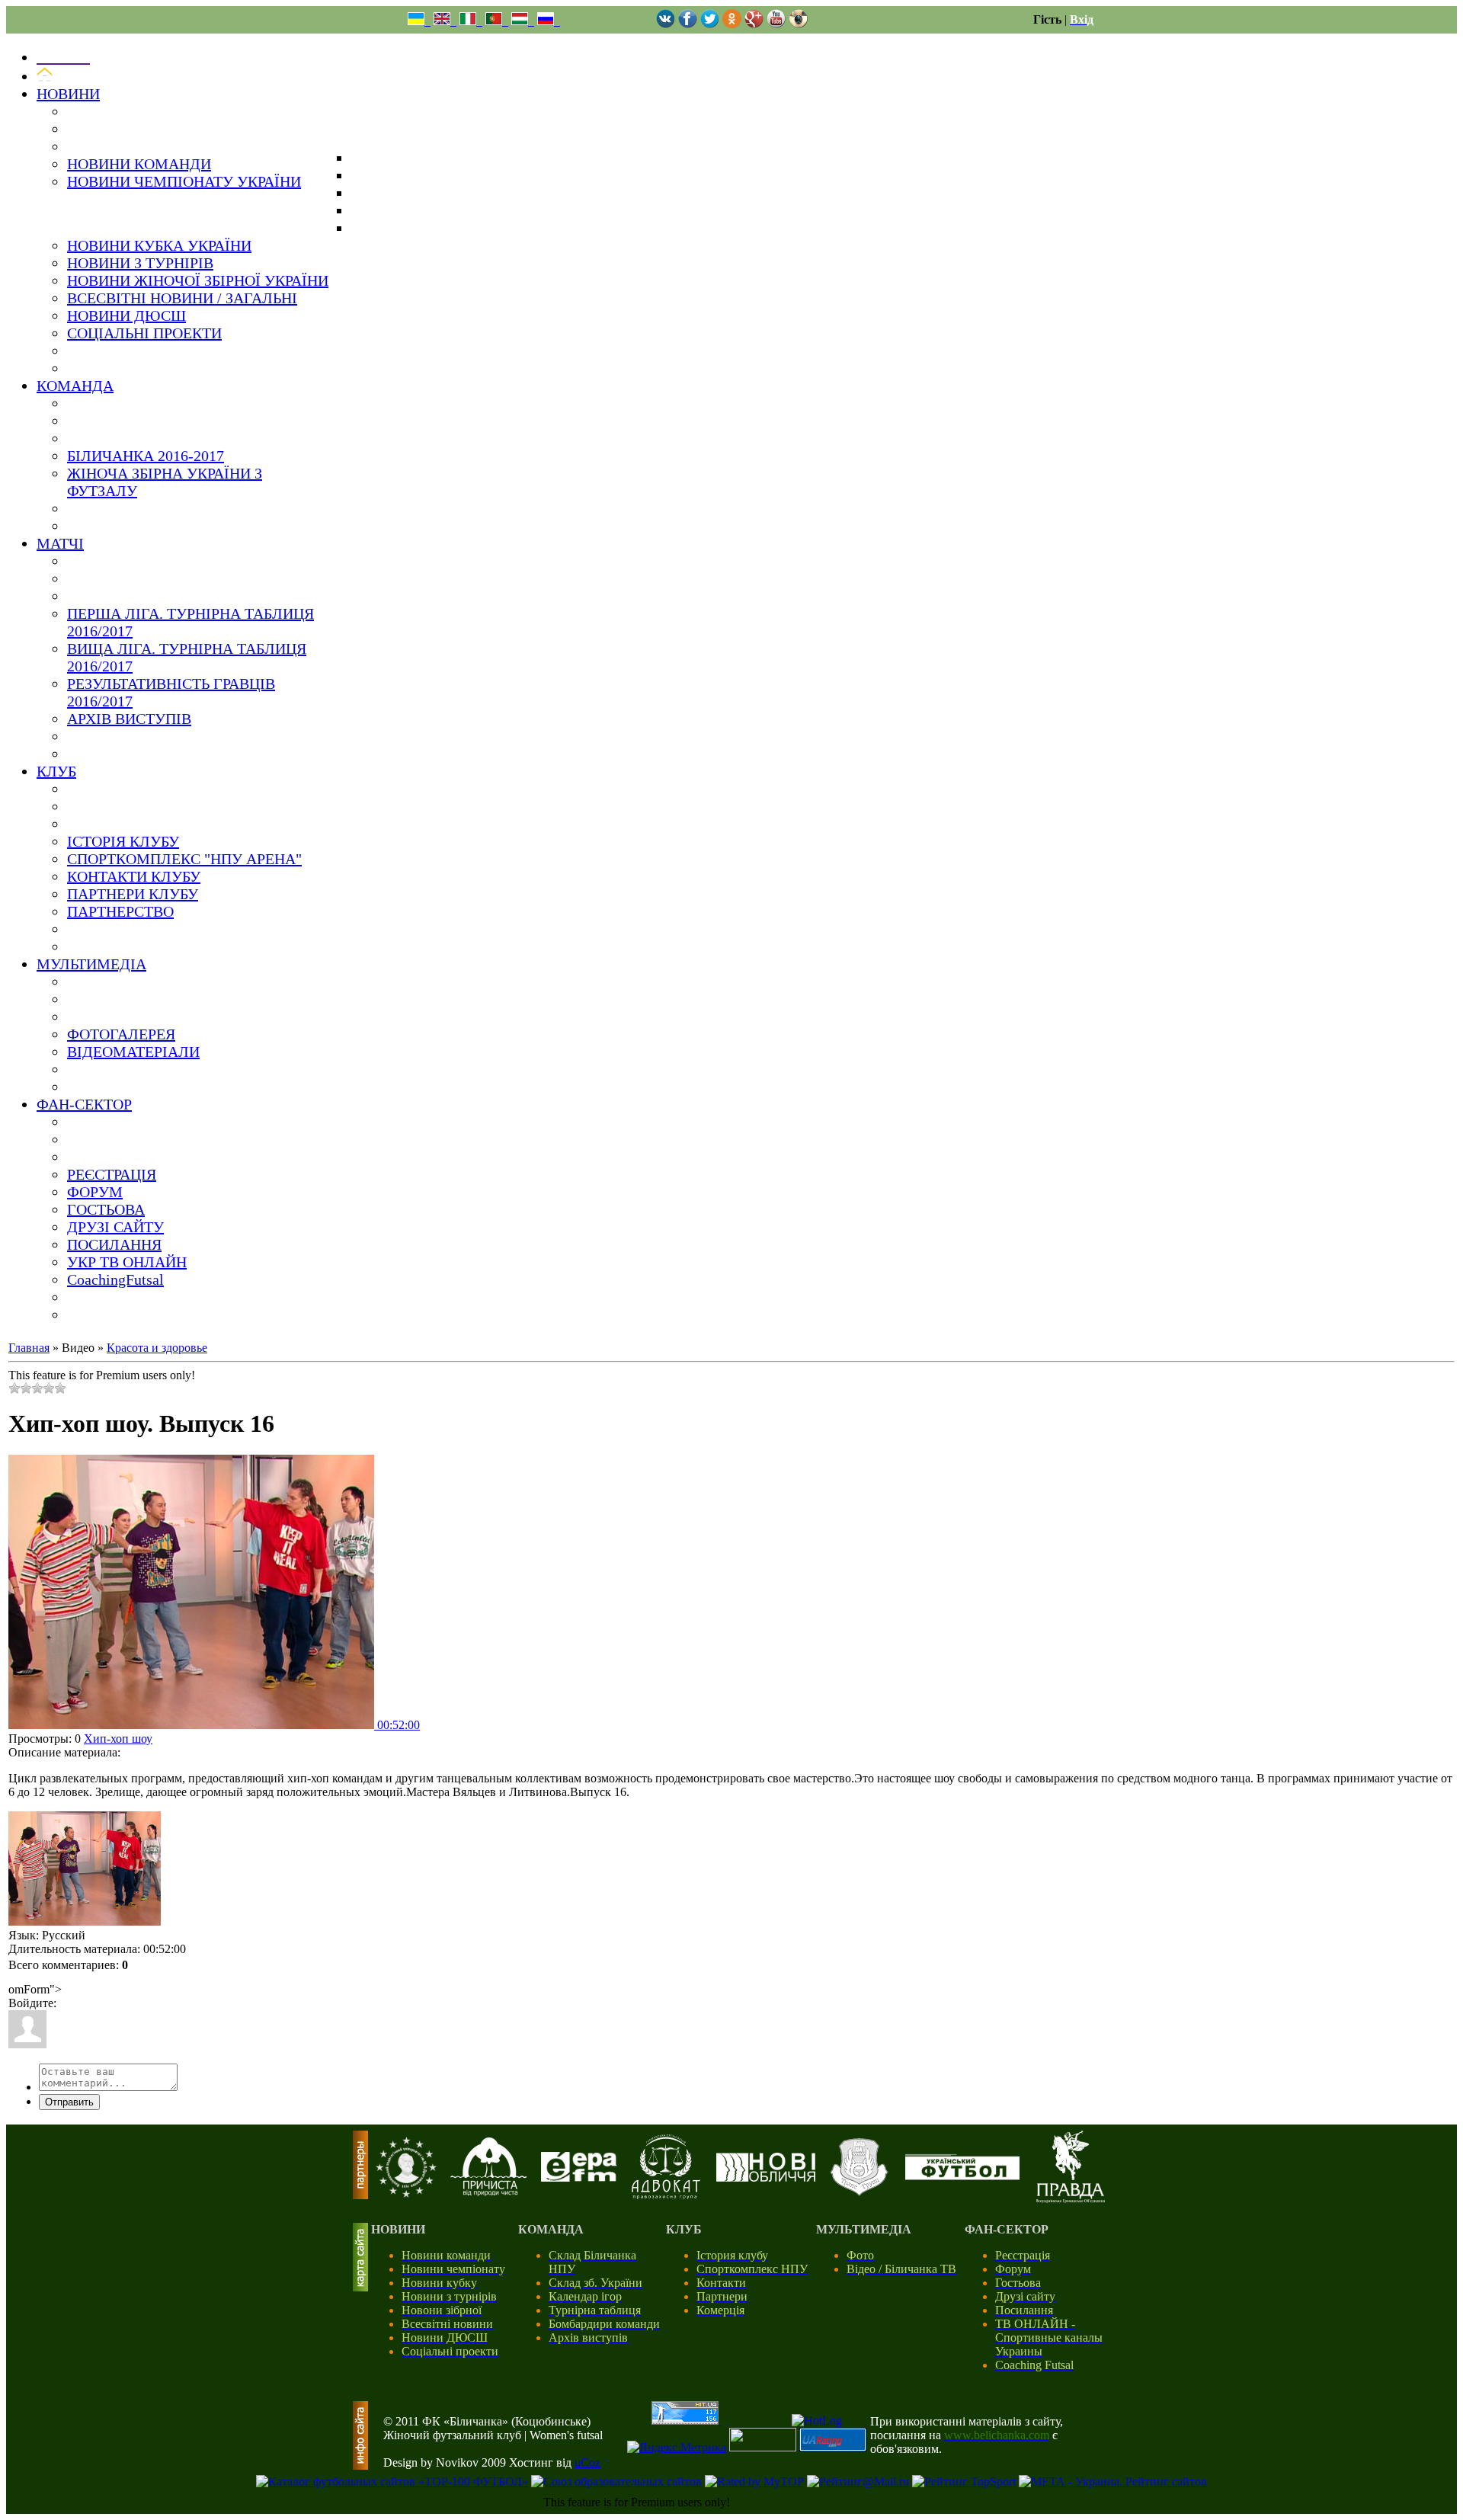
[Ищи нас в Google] (754, 24)
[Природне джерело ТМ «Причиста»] (488, 2192)
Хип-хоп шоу (118, 1739)
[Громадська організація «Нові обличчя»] (766, 2177)
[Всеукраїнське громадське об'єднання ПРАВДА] (1071, 2199)
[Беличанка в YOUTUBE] (776, 24)
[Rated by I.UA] (763, 2447)
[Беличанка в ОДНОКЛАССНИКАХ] (732, 24)
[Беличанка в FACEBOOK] (688, 24)
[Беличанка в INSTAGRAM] (798, 24)
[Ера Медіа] (579, 2177)
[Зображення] (85, 1868)
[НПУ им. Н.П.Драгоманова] (406, 2193)
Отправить (69, 2102)
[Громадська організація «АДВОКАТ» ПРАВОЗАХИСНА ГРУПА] (666, 2195)
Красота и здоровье (157, 1348)
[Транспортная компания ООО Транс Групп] (859, 2193)
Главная (29, 1348)
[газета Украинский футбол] (962, 2176)
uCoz (587, 2462)
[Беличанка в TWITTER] (710, 24)
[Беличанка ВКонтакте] (666, 24)
